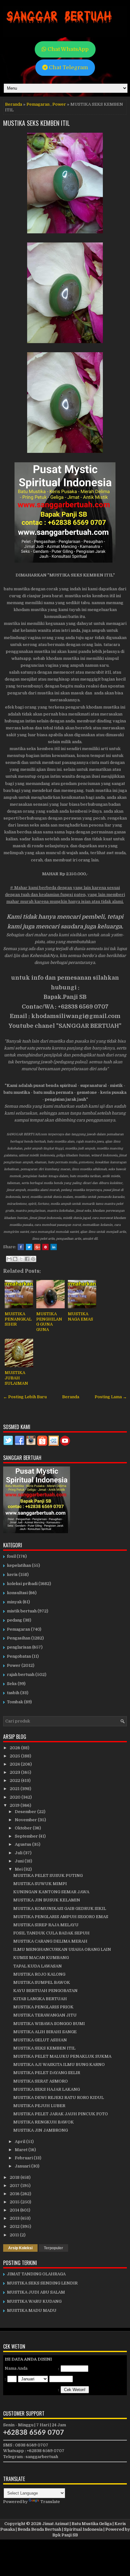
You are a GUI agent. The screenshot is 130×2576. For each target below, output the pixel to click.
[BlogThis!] (15, 1259)
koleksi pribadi (22, 1584)
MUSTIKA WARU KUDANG (34, 2301)
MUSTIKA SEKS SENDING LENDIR (42, 2283)
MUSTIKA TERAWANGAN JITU (45, 2015)
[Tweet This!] (29, 1247)
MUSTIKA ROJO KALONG (39, 1974)
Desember (26, 1812)
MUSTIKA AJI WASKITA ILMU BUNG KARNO (59, 2064)
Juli (19, 1853)
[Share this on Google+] (37, 1247)
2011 (15, 2235)
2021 (15, 1789)
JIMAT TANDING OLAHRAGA (36, 2274)
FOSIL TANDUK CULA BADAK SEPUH (51, 1933)
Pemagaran (38, 104)
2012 (15, 2226)
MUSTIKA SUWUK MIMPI (40, 1884)
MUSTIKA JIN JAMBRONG (41, 2130)
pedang (15, 1620)
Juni (20, 1861)
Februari (24, 2158)
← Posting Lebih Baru (25, 1397)
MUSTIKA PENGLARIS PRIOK (43, 2007)
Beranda (14, 104)
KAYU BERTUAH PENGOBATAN (45, 1991)
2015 (15, 2202)
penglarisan (19, 1647)
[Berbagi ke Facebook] (27, 1259)
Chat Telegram (68, 67)
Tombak (15, 1702)
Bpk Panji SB (65, 2535)
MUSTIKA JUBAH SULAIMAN (16, 1378)
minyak (14, 1602)
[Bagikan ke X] (21, 1259)
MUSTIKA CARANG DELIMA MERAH (50, 1941)
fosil (11, 1556)
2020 (16, 1797)
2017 (15, 2186)
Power (59, 104)
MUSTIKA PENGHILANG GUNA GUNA (49, 1322)
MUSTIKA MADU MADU (32, 2310)
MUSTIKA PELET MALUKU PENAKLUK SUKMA (62, 2056)
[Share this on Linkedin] (54, 1247)
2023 (15, 1772)
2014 (15, 2210)
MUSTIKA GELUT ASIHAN (40, 2040)
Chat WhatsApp (68, 49)
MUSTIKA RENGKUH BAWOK (44, 2122)
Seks (12, 1684)
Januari (23, 2166)
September (27, 1836)
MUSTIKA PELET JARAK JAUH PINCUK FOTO (61, 2114)
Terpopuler (53, 2248)
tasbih (13, 1693)
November (26, 1820)
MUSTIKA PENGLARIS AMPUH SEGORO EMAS (61, 1917)
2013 (15, 2218)
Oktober (24, 1828)
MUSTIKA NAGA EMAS (80, 1316)
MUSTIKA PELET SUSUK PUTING (48, 1875)
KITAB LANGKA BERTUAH (40, 1999)
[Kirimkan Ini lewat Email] (9, 1259)
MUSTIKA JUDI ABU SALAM (36, 2292)
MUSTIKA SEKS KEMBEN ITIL (36, 123)
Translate (50, 2502)
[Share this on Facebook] (21, 1247)
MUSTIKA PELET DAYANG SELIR (47, 2073)
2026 (15, 1748)
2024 (15, 1764)
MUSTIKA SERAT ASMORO (41, 2081)
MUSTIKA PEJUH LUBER (39, 2106)
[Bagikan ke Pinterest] (33, 1259)
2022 (15, 1780)
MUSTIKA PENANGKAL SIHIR (18, 1319)
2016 (15, 2194)
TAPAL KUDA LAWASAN (38, 1966)
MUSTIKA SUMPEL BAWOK (42, 1982)
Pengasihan (19, 1638)
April (21, 2142)
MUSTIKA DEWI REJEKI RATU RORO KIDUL (59, 2098)
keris (12, 1575)
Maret (22, 2150)
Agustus (24, 1844)
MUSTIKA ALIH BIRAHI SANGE (45, 2032)
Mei (19, 1869)
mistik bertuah (22, 1611)
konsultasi (17, 1593)
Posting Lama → (111, 1397)
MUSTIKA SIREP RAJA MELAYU (46, 1925)
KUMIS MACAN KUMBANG (41, 1958)
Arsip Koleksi (20, 2248)
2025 (15, 1756)
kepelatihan (19, 1565)
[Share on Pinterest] (45, 1247)
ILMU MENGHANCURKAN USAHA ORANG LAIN (62, 1949)
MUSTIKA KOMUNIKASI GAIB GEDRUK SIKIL (60, 1908)
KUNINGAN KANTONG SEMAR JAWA (51, 1892)
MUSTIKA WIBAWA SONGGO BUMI (49, 2024)
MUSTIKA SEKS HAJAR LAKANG (47, 2089)
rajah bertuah (21, 1675)
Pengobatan (19, 1656)
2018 (15, 2177)
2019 (15, 1805)
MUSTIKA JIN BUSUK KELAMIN (47, 1900)
